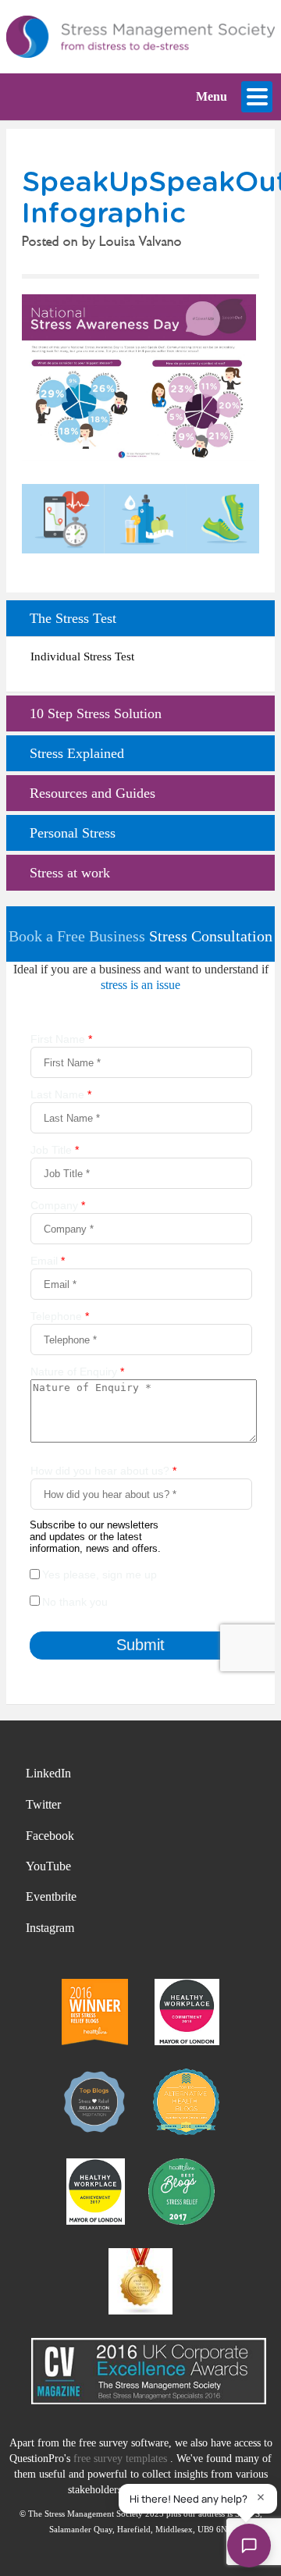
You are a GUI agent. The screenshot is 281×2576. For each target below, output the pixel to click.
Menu (212, 96)
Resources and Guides (92, 793)
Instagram (50, 1928)
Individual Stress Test (82, 656)
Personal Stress (73, 833)
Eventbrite (51, 1896)
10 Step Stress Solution (96, 713)
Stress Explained (77, 753)
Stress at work (70, 873)
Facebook (50, 1836)
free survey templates (122, 2459)
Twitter (43, 1804)
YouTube (48, 1866)
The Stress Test (73, 618)
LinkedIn (48, 1773)
